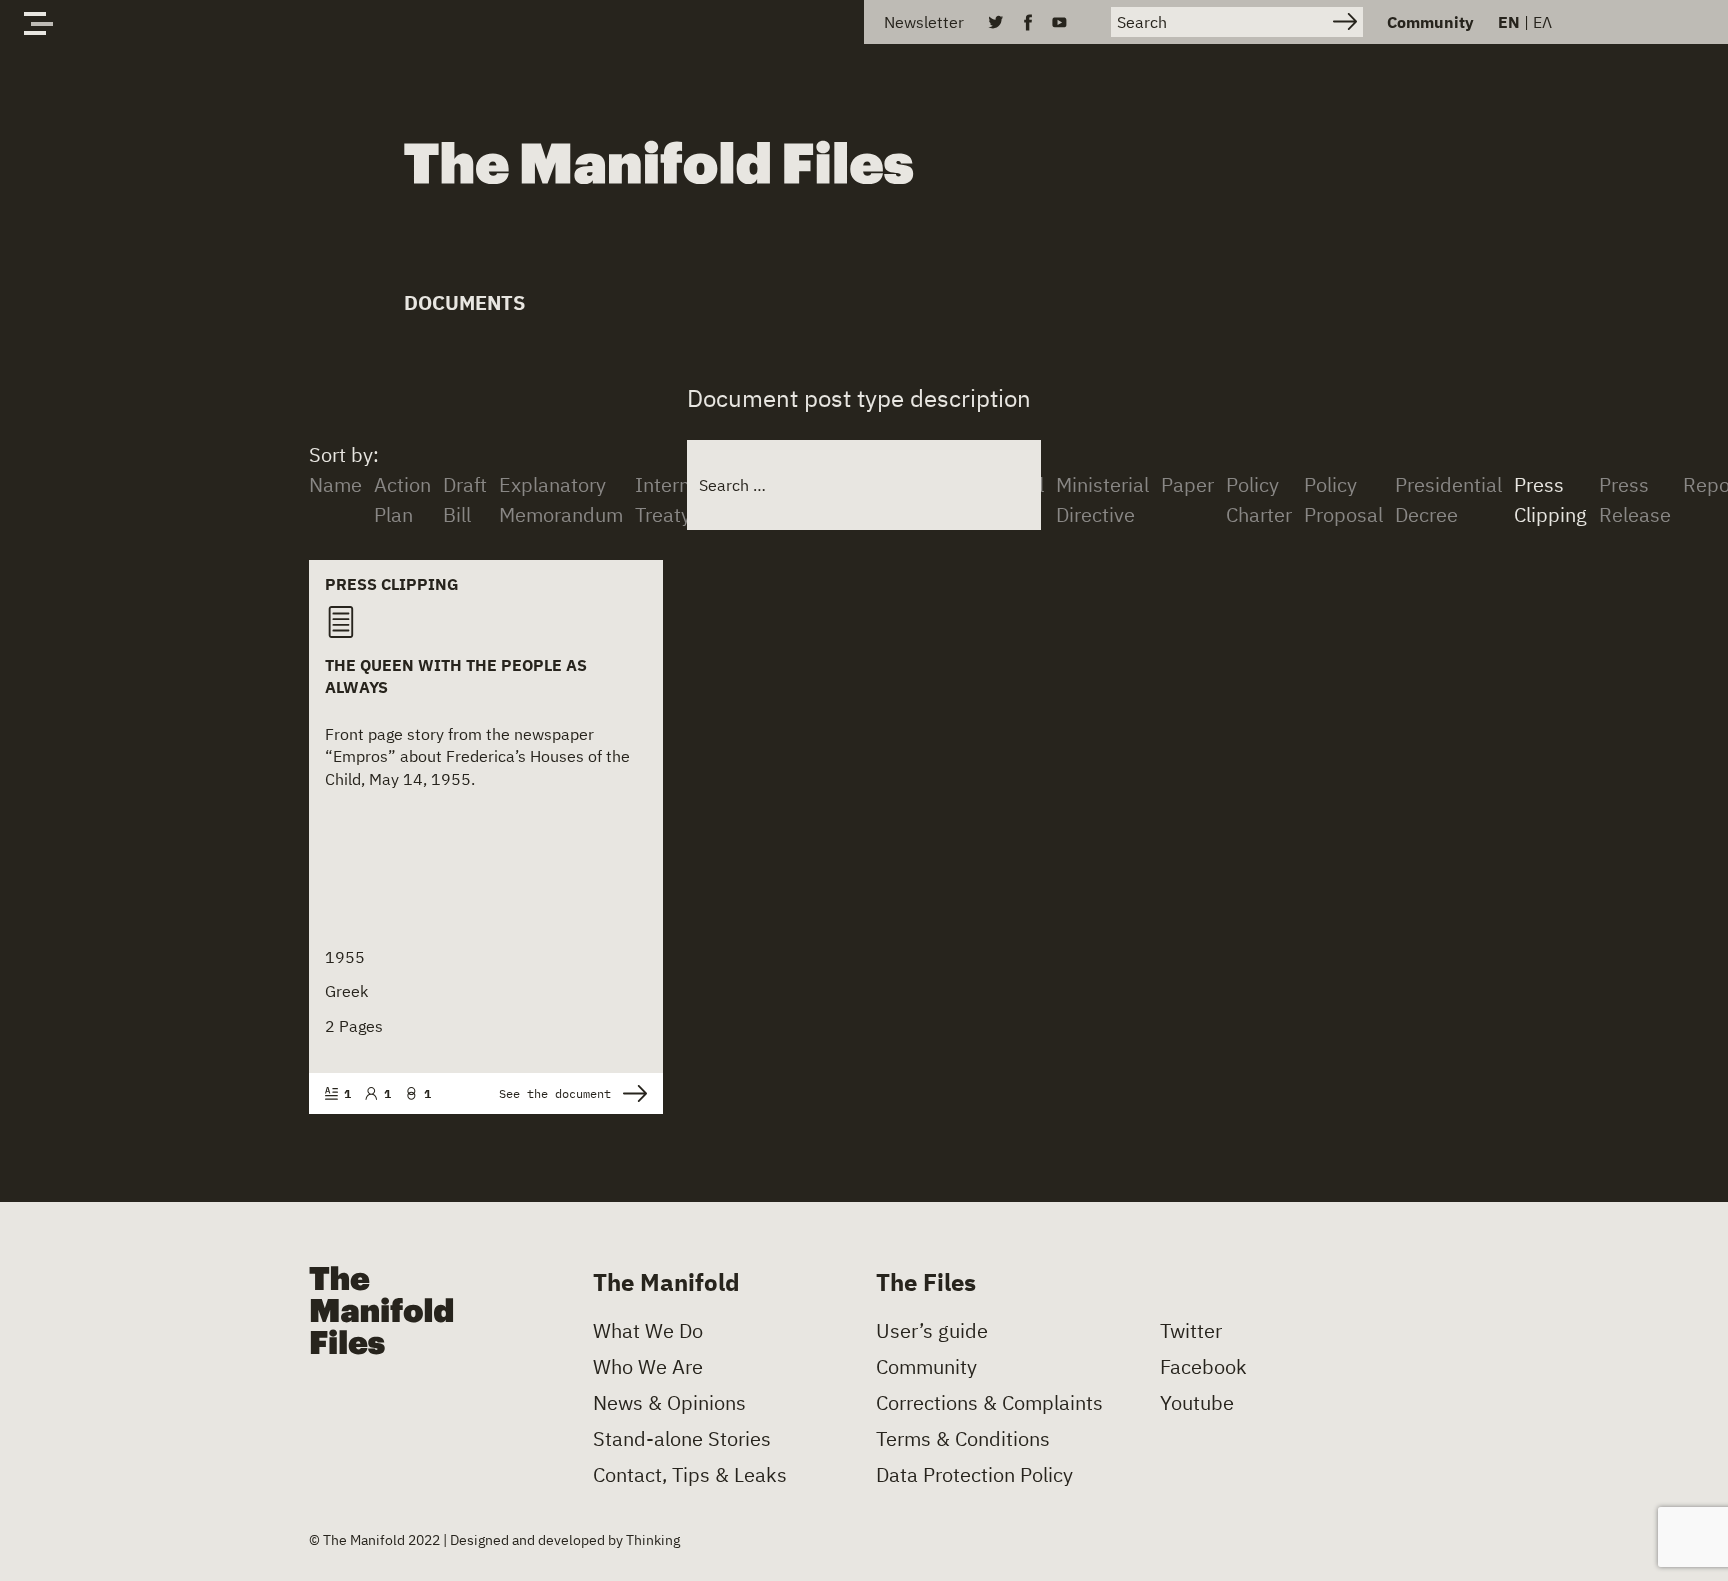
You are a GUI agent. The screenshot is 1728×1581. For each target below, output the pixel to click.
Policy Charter (1259, 499)
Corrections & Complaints (989, 1403)
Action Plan (402, 499)
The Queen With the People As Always (456, 676)
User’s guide (932, 1331)
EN (1509, 22)
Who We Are (648, 1367)
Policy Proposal (1343, 499)
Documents (464, 302)
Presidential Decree (1448, 499)
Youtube (1197, 1403)
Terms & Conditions (963, 1439)
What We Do (648, 1331)
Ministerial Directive (1102, 499)
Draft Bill (465, 499)
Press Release (1635, 499)
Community (1430, 22)
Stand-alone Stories (682, 1439)
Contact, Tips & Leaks (690, 1475)
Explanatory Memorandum (561, 499)
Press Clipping (1550, 499)
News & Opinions (669, 1403)
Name (335, 484)
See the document (555, 1093)
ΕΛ (1542, 22)
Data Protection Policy (974, 1475)
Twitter (1191, 1331)
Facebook (1203, 1367)
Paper (1187, 484)
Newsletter (924, 22)
